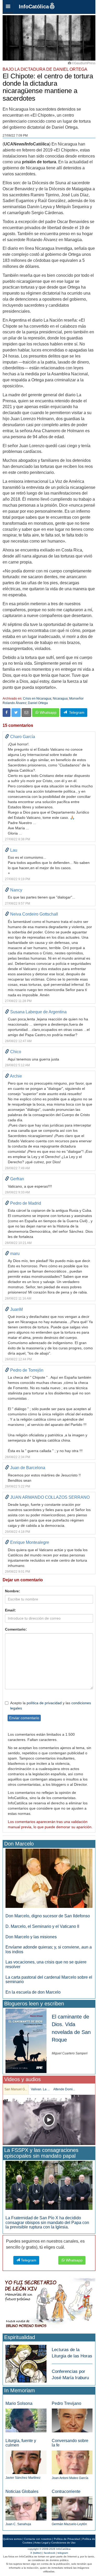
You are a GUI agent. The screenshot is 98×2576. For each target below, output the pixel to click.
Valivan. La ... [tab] (40, 2089)
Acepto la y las (51, 1706)
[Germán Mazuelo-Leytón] (72, 2508)
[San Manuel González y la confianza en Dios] (49, 2120)
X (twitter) (36, 2553)
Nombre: (13, 1591)
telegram (63, 2553)
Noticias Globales (22, 2491)
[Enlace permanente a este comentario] (7, 737)
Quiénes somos (12, 2539)
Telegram (76, 712)
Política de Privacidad (67, 2539)
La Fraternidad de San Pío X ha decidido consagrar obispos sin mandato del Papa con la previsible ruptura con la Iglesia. (47, 2222)
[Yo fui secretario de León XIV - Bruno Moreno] (49, 2304)
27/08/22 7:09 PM (15, 136)
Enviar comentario (24, 1718)
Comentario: (16, 1629)
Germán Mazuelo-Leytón (69, 2524)
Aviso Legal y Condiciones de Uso (55, 2543)
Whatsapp (48, 712)
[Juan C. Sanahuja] (26, 2508)
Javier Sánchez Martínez (23, 2478)
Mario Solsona (19, 2403)
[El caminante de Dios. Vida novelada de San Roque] (26, 2040)
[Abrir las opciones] (8, 7)
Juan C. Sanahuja (18, 2524)
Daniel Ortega (38, 703)
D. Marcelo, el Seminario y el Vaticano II (42, 1926)
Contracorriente (66, 2491)
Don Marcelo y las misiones (31, 1937)
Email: (10, 1610)
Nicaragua (60, 699)
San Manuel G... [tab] (16, 2089)
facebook (50, 2553)
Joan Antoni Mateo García (70, 2478)
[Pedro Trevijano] (72, 2420)
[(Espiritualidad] (26, 2362)
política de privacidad (44, 1703)
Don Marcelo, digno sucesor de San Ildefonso (48, 1916)
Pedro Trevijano (67, 2403)
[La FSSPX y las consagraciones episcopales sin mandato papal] (49, 2185)
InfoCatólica (34, 7)
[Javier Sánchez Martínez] (26, 2462)
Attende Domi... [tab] (64, 2089)
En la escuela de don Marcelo (33, 1992)
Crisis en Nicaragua (37, 699)
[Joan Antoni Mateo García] (72, 2462)
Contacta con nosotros (38, 2539)
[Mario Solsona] (26, 2420)
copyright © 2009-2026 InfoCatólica (49, 2549)
